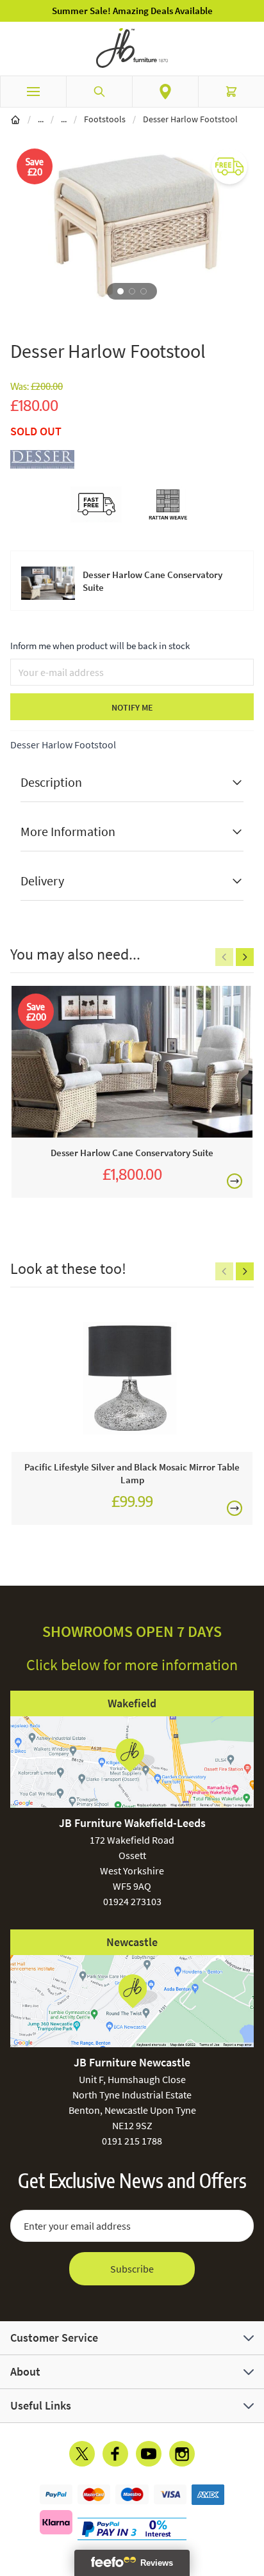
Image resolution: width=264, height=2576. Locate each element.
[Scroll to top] (251, 2491)
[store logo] (132, 48)
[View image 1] (120, 291)
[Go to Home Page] (15, 119)
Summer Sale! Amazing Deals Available (132, 11)
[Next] (245, 957)
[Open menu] (33, 92)
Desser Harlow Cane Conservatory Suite (153, 581)
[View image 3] (144, 291)
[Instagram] (182, 2454)
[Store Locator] (165, 92)
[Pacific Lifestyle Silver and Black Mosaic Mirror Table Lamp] (132, 1376)
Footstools (105, 119)
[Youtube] (149, 2454)
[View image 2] (132, 291)
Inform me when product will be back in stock (100, 646)
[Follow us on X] (82, 2454)
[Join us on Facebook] (115, 2454)
